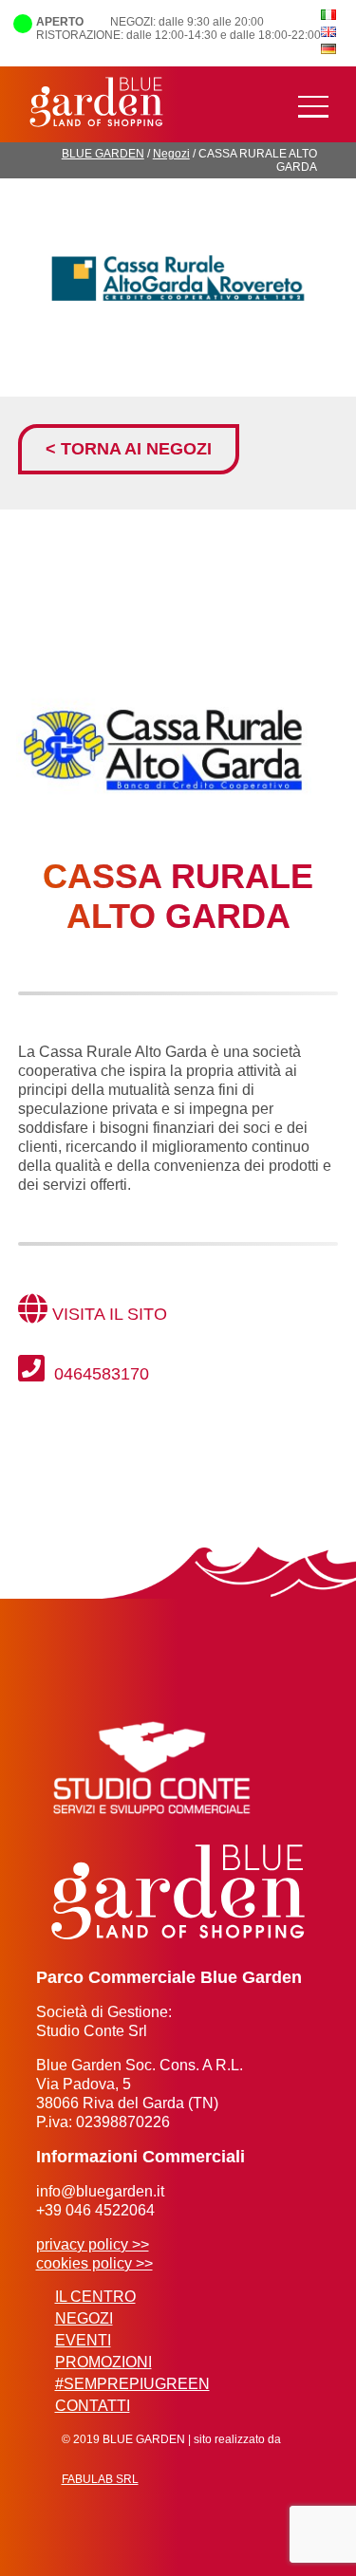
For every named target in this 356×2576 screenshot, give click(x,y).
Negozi (171, 154)
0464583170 (99, 1374)
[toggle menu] (313, 107)
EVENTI (83, 2340)
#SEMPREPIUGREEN (132, 2384)
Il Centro (95, 2297)
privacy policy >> (93, 2244)
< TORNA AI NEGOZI (129, 449)
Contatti (93, 2406)
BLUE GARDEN (103, 154)
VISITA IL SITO (110, 1314)
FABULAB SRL (100, 2479)
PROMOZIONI (103, 2362)
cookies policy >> (94, 2263)
